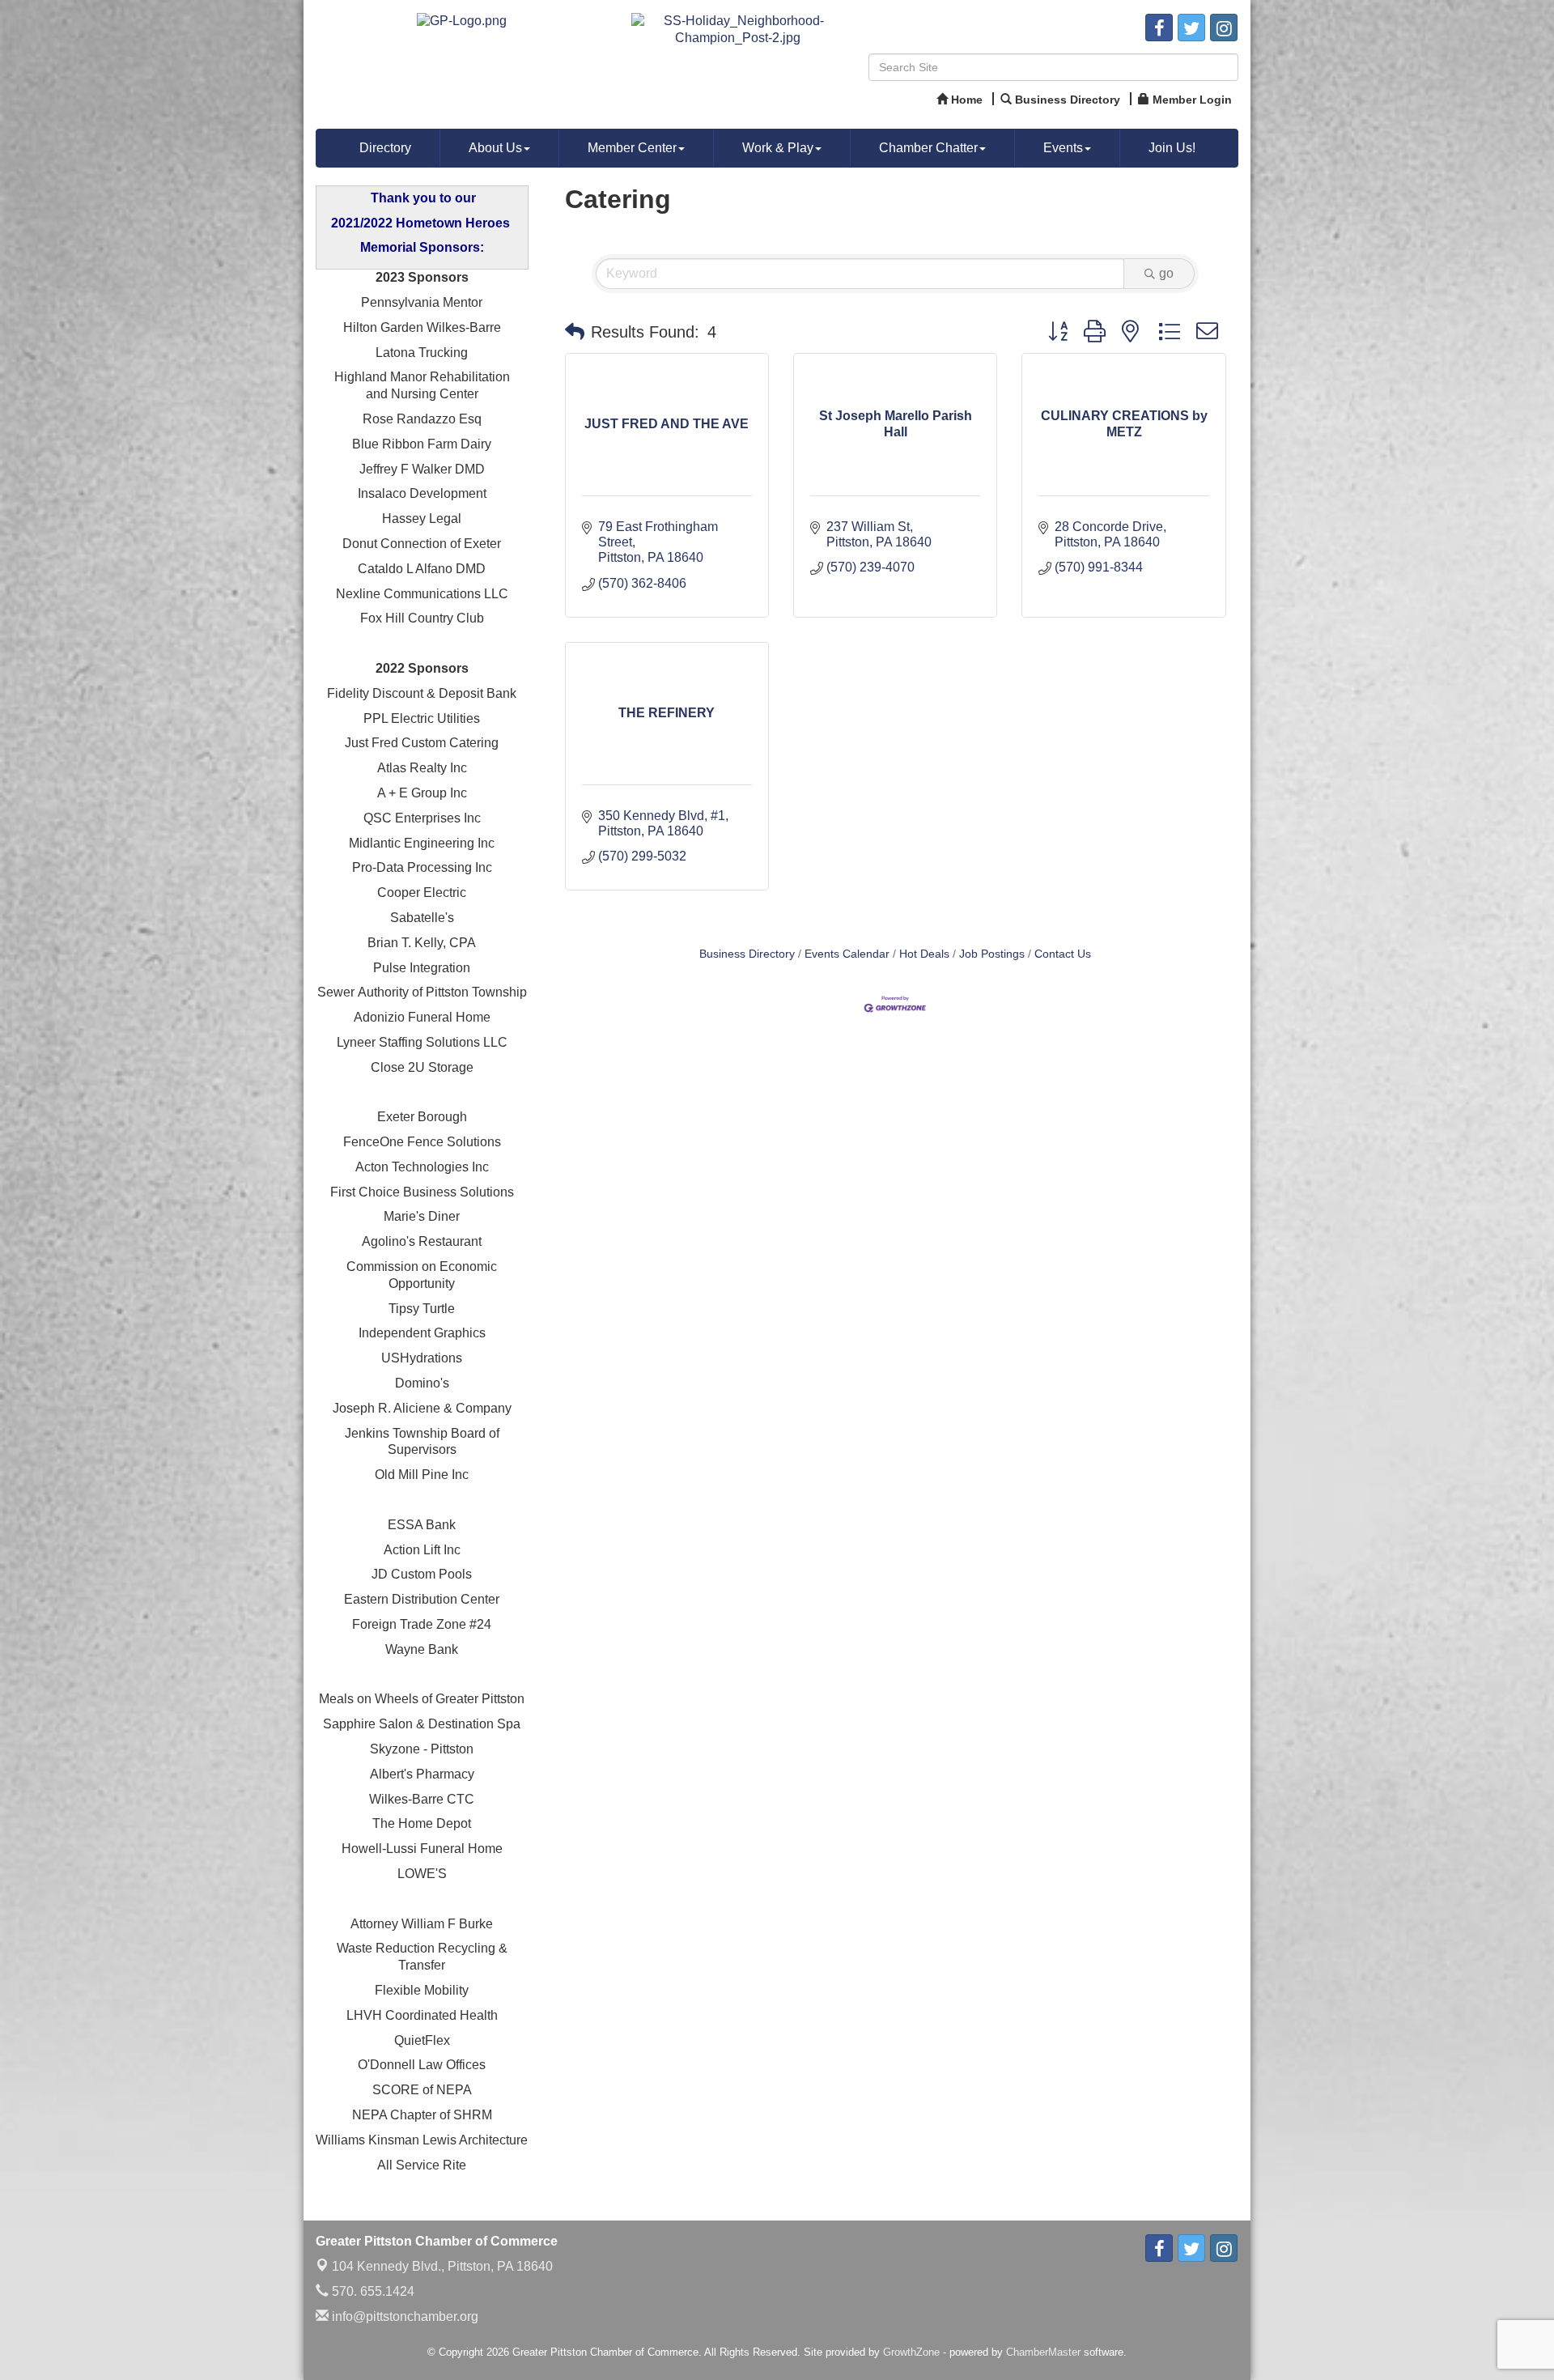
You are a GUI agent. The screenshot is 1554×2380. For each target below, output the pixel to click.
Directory (385, 148)
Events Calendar (847, 954)
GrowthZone (911, 2352)
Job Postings (992, 954)
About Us (495, 148)
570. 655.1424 (372, 2291)
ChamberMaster (1043, 2352)
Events (1063, 148)
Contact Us (1063, 954)
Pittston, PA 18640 (442, 2266)
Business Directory (747, 954)
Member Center (632, 148)
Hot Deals (924, 954)
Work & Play (778, 148)
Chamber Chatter (928, 148)
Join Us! (1172, 148)
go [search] (1166, 273)
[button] (575, 332)
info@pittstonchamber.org (403, 2316)
